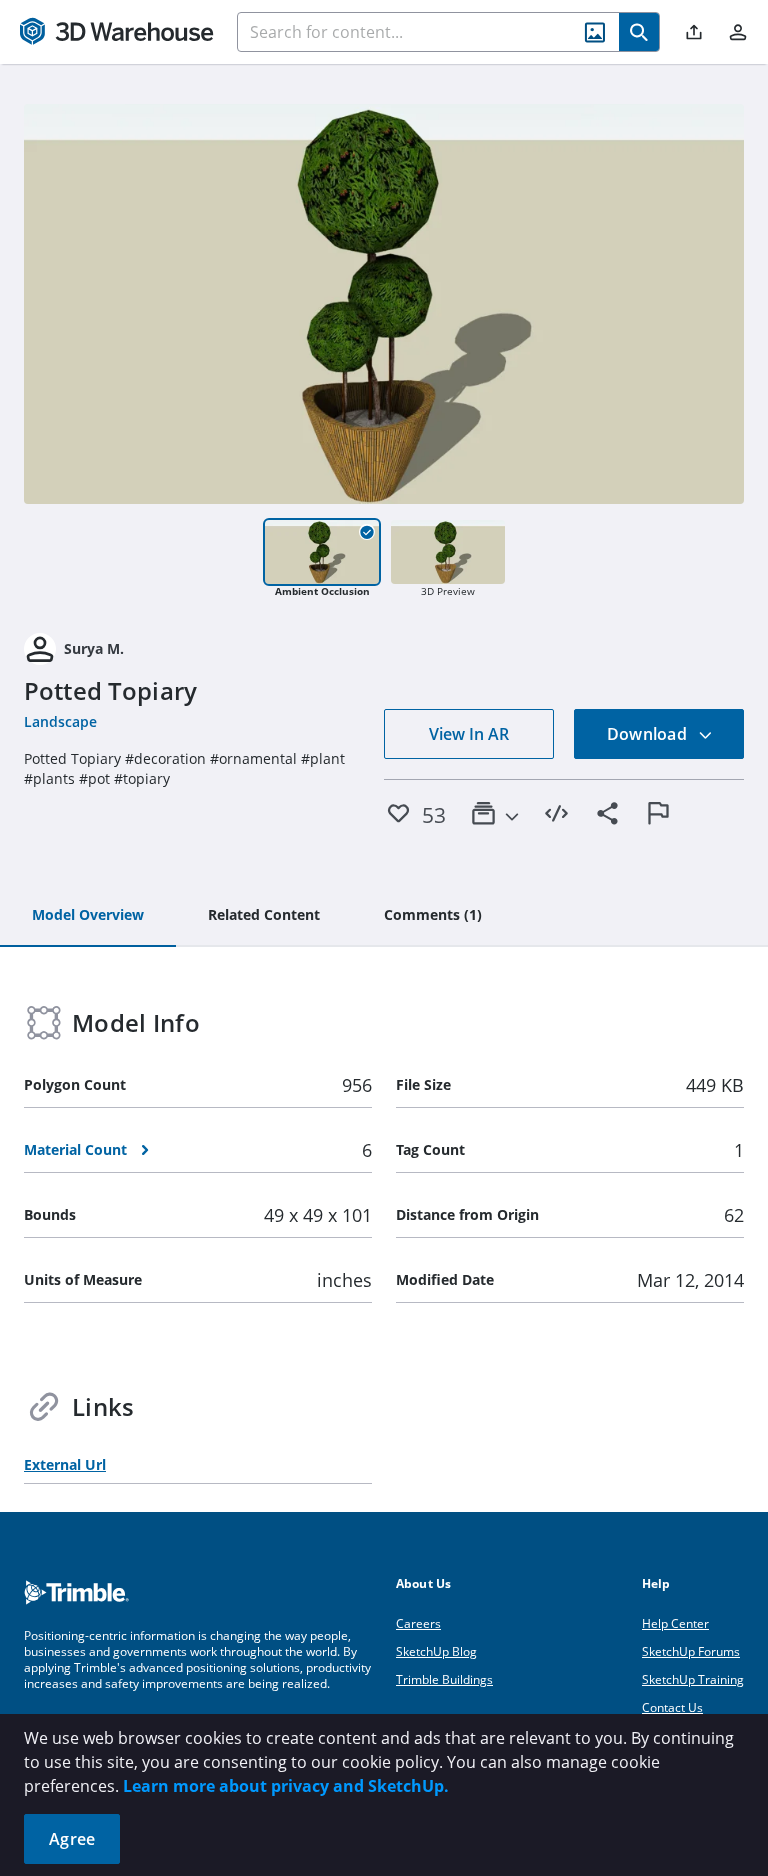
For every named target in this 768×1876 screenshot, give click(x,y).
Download (649, 734)
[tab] (88, 916)
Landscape (60, 721)
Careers (418, 1623)
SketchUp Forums (691, 1651)
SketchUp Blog (436, 1651)
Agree (72, 1839)
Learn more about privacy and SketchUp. (286, 1786)
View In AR (469, 734)
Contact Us (672, 1707)
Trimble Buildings (444, 1679)
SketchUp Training (693, 1679)
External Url (65, 1464)
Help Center (675, 1623)
